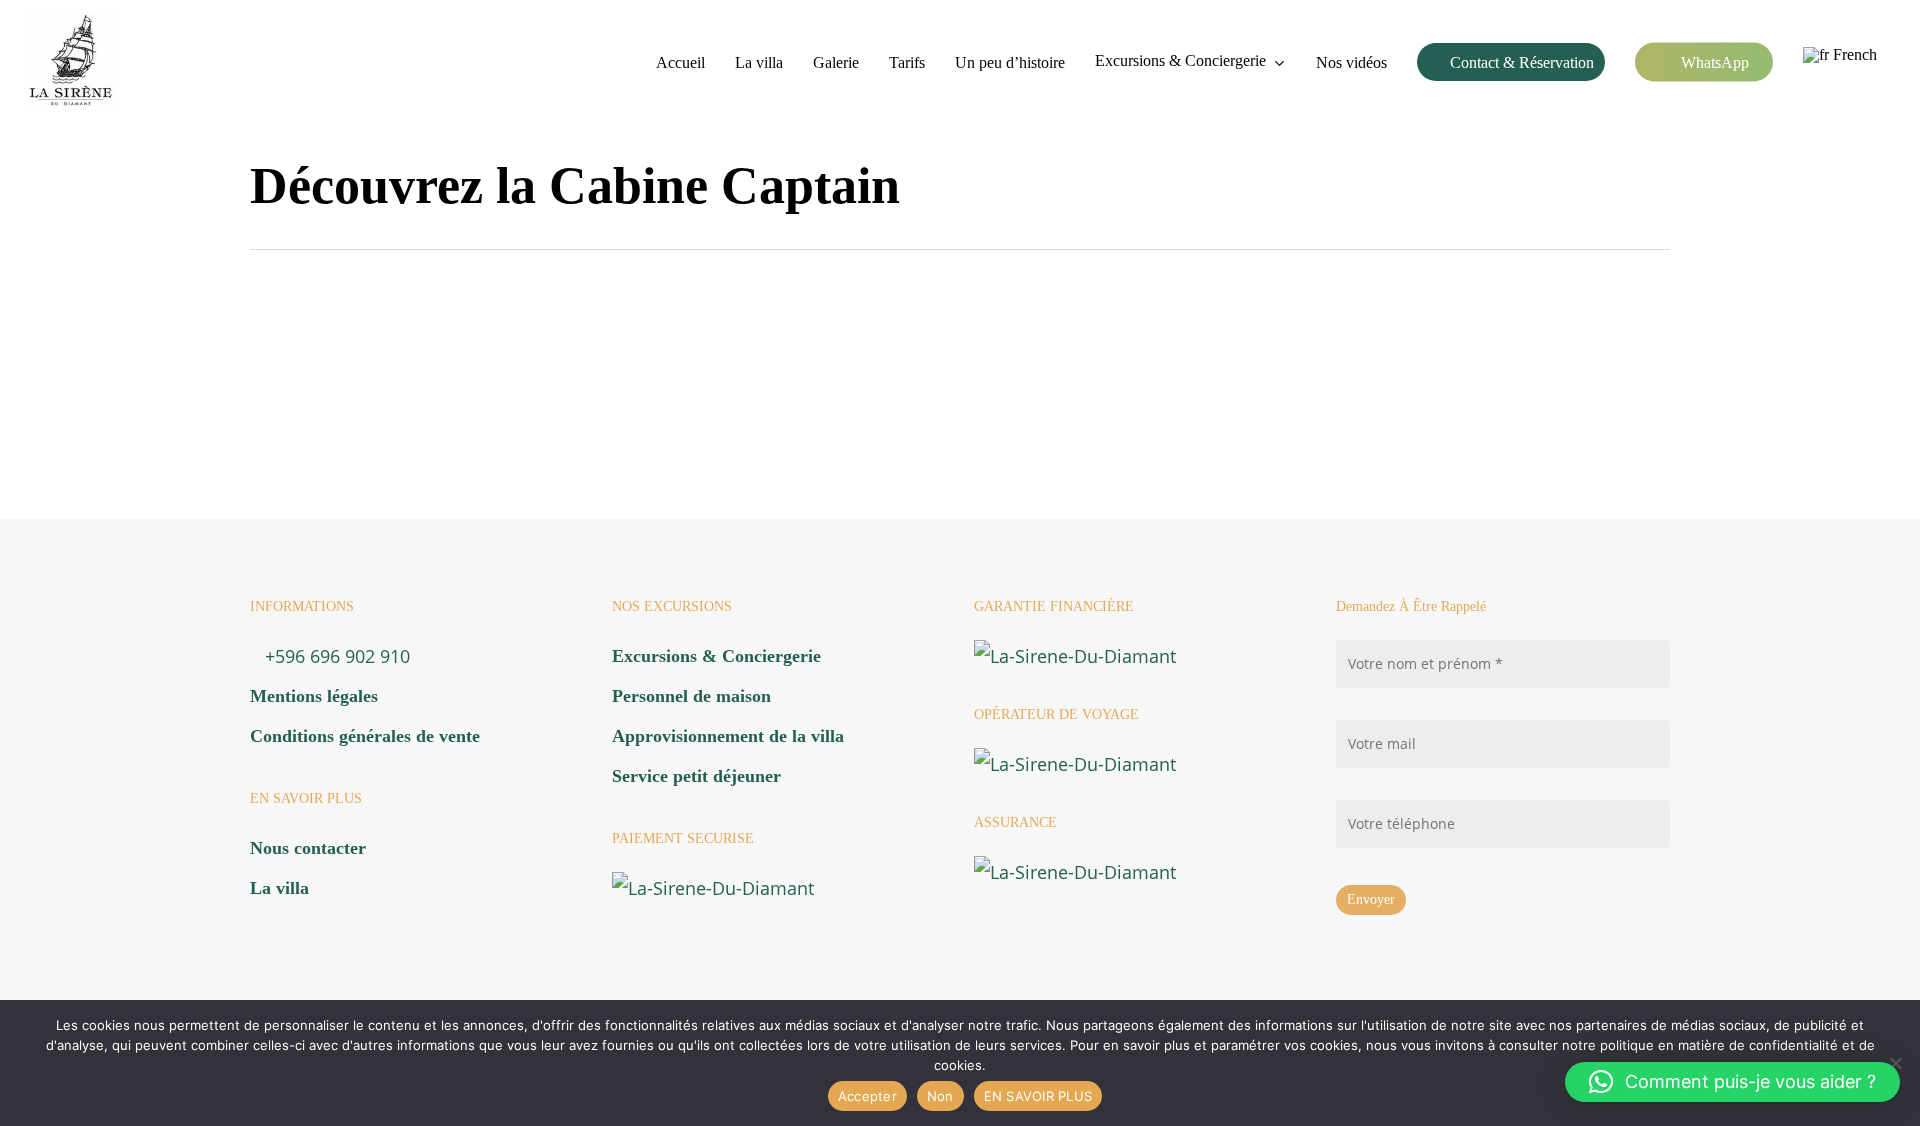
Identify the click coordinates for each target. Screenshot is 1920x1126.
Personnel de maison (691, 696)
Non (940, 1096)
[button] (1732, 1082)
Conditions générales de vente (365, 736)
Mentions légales (314, 696)
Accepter (867, 1096)
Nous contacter (308, 848)
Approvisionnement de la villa (728, 736)
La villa (279, 888)
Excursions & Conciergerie (716, 656)
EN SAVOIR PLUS (1038, 1096)
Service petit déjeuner (696, 776)
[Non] (1895, 1063)
